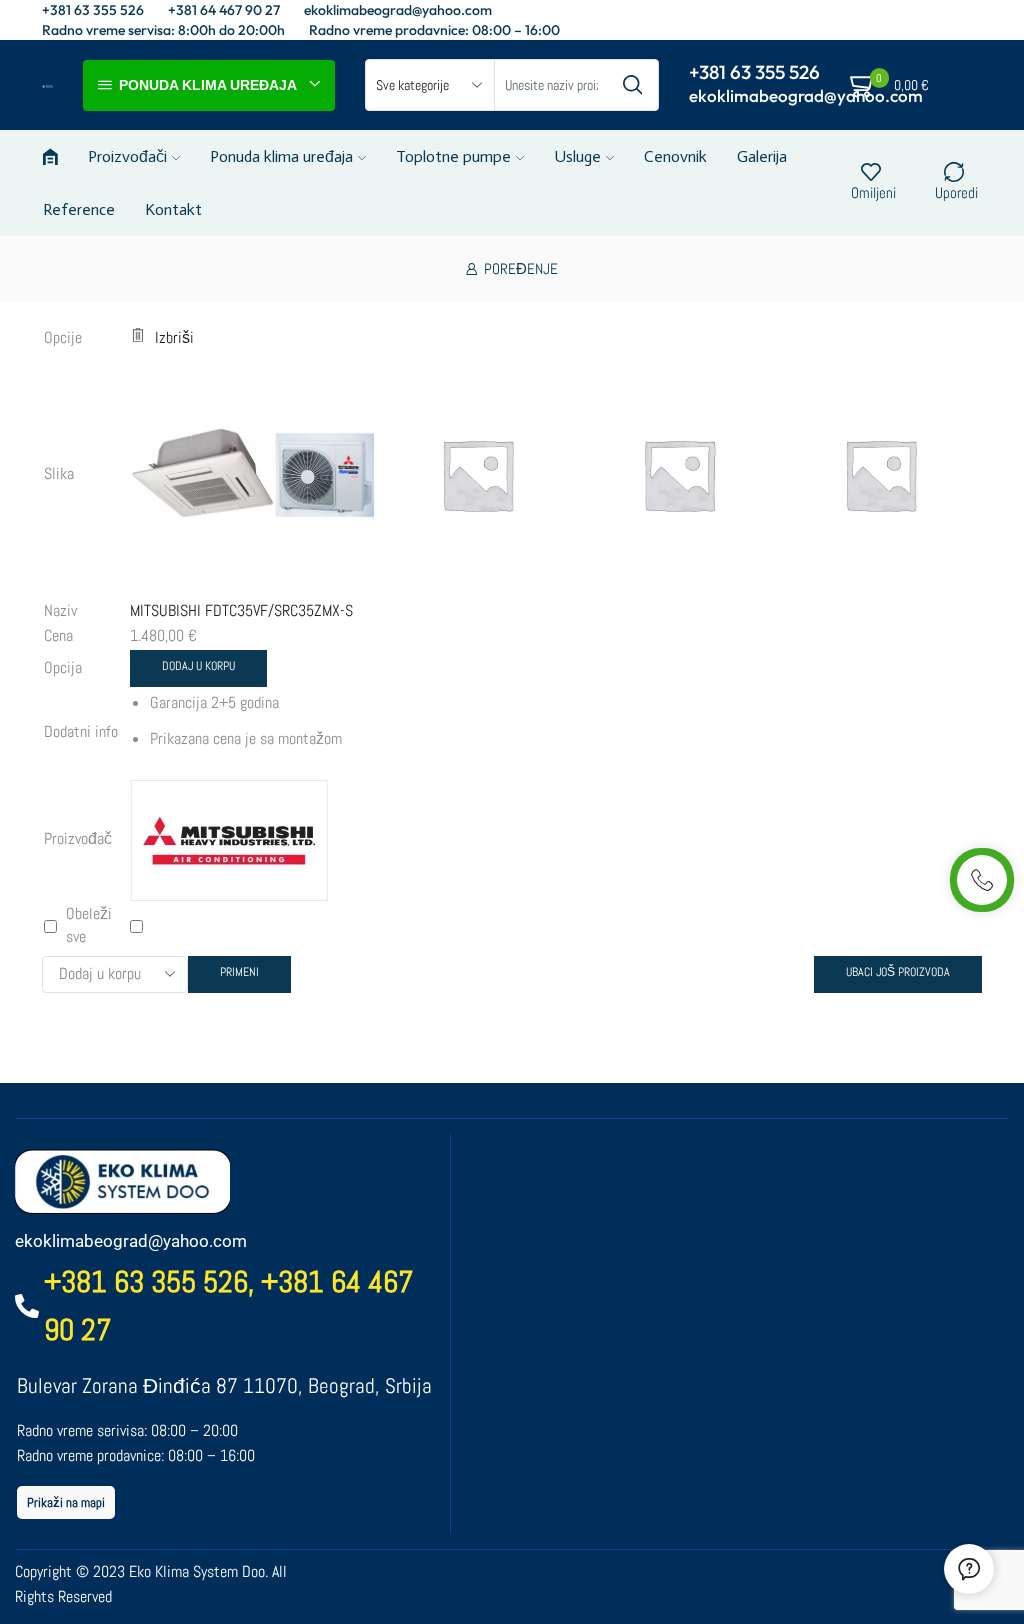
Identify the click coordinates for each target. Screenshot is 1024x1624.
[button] (66, 1502)
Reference (79, 209)
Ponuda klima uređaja (281, 156)
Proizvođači (127, 156)
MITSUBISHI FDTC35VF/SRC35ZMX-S (241, 610)
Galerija (762, 156)
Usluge (577, 156)
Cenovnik (675, 156)
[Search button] (633, 85)
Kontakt (173, 209)
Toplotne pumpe (453, 156)
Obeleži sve (89, 925)
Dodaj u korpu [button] (198, 666)
